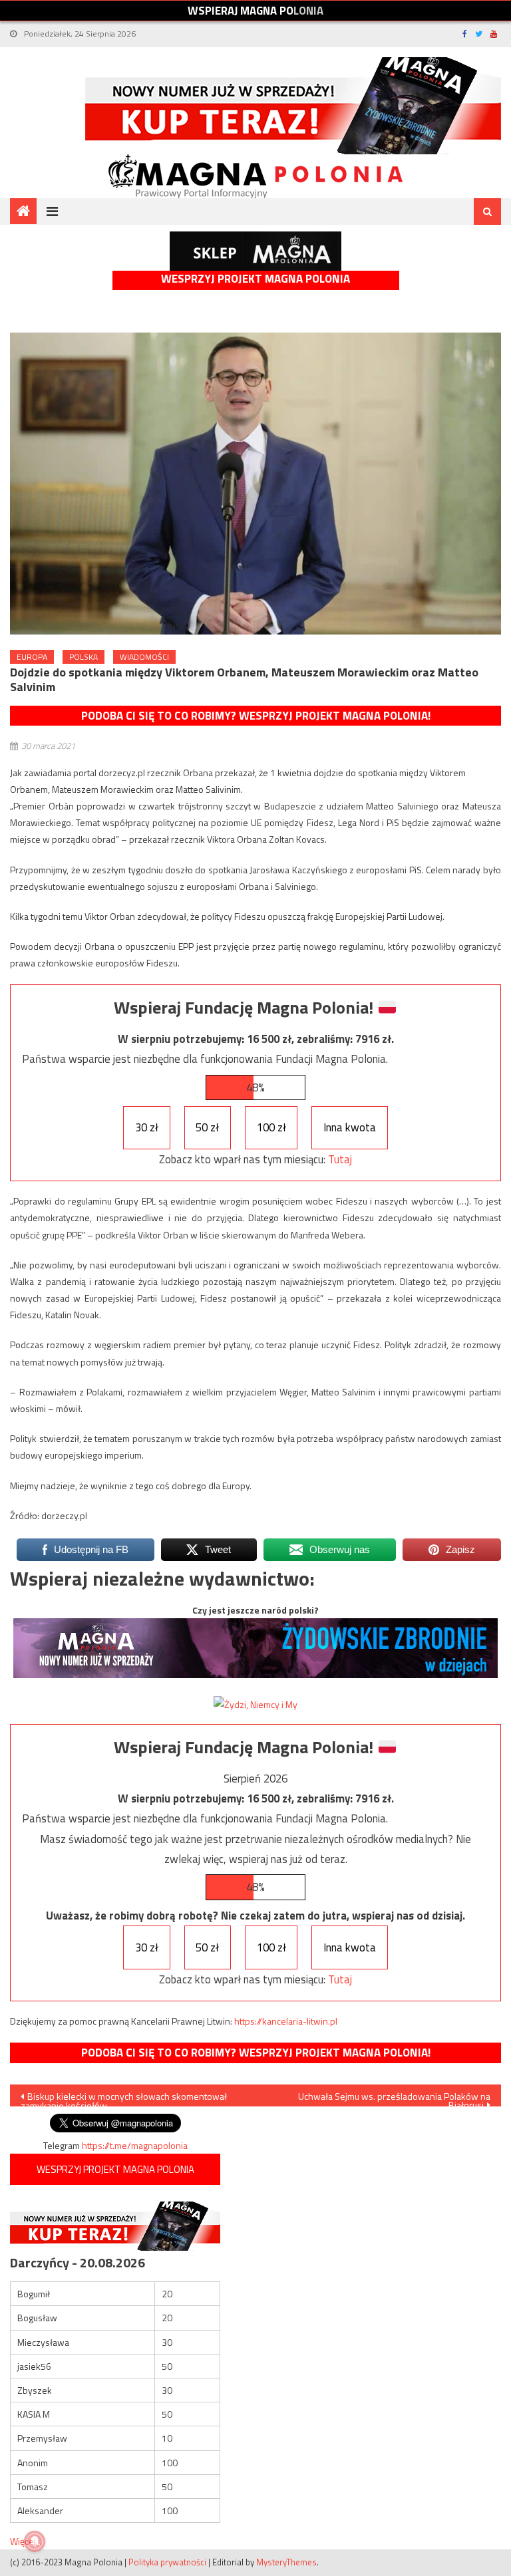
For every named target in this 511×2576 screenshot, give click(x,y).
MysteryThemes (286, 2562)
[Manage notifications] (35, 2541)
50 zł (207, 1127)
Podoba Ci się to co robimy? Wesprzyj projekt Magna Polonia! (256, 716)
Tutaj (340, 1159)
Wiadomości (144, 657)
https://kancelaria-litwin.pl (286, 2021)
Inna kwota (350, 1127)
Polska (84, 657)
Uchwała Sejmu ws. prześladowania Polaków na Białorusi (394, 2098)
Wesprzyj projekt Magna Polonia (255, 279)
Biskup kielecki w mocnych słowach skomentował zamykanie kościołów (124, 2098)
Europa (32, 657)
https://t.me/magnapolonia (135, 2145)
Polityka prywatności (167, 2562)
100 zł (271, 1127)
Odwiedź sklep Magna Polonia (255, 251)
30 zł (147, 1127)
